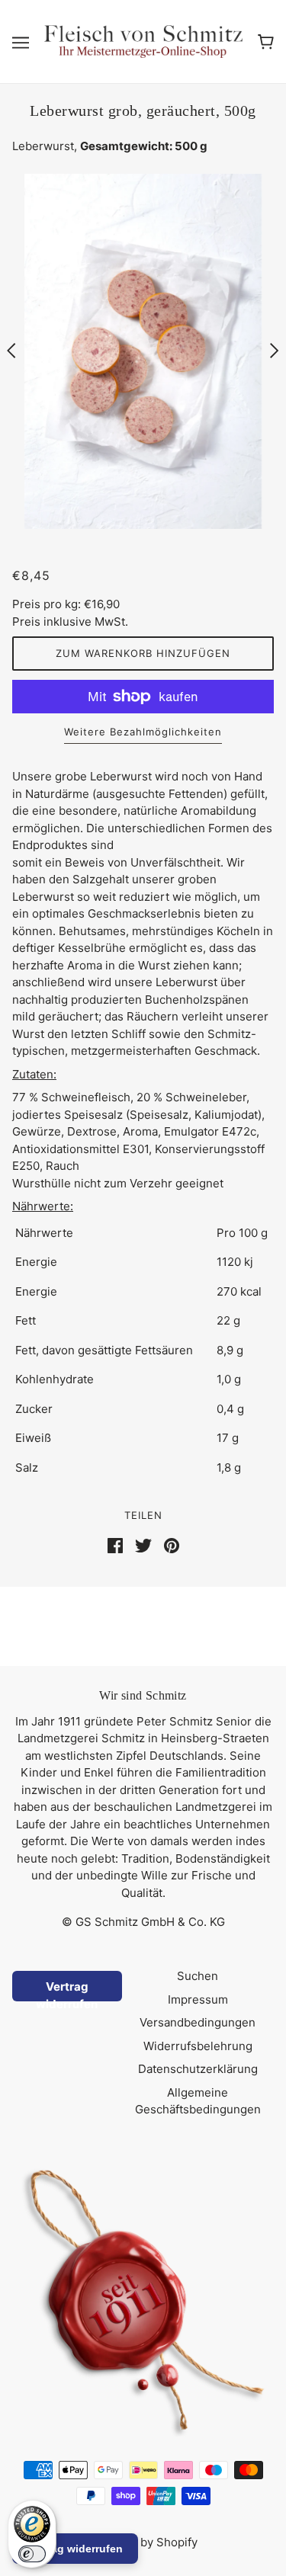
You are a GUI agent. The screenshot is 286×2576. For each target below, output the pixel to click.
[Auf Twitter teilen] (143, 1544)
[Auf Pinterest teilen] (172, 1544)
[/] (143, 41)
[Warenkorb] (266, 41)
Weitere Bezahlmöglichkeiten (143, 732)
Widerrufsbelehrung (198, 2046)
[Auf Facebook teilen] (115, 1544)
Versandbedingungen (198, 2022)
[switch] (32, 2554)
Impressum (198, 1999)
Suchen (198, 1976)
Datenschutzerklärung (198, 2069)
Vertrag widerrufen (67, 1990)
